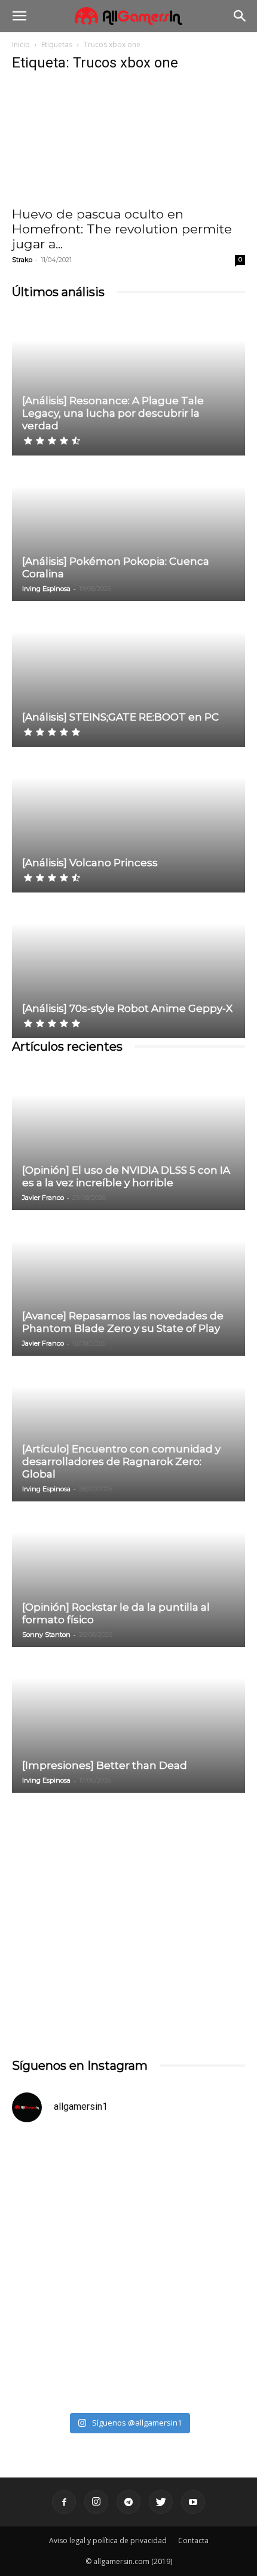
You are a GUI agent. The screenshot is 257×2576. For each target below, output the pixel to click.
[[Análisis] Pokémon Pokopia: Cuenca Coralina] (128, 529)
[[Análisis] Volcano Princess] (128, 821)
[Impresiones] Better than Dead (105, 1765)
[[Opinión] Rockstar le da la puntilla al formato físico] (128, 1575)
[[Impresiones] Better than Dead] (128, 1721)
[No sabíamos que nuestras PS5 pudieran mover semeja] (128, 2202)
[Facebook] (64, 2502)
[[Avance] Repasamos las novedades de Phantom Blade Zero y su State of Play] (128, 1284)
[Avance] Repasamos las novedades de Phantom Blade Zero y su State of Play (123, 1322)
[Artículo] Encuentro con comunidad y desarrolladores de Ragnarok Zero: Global (121, 1461)
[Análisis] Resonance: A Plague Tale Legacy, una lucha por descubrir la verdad (113, 413)
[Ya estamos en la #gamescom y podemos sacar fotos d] (128, 2338)
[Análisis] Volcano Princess (90, 863)
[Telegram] (128, 2502)
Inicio (21, 44)
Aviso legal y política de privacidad (108, 2540)
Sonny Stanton (46, 1635)
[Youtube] (193, 2502)
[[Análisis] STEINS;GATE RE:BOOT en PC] (128, 675)
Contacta (193, 2540)
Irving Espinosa (46, 589)
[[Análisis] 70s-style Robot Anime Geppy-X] (128, 966)
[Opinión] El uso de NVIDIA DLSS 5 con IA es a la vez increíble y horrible (126, 1176)
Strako (22, 260)
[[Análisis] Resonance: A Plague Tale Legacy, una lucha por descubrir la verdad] (128, 384)
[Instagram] (96, 2502)
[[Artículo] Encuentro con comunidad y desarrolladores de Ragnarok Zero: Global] (128, 1429)
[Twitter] (161, 2502)
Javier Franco (43, 1198)
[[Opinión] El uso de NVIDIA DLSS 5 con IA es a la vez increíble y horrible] (128, 1138)
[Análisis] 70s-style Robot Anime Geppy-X (127, 1008)
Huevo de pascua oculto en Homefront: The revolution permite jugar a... (122, 229)
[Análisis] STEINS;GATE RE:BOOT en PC (120, 717)
